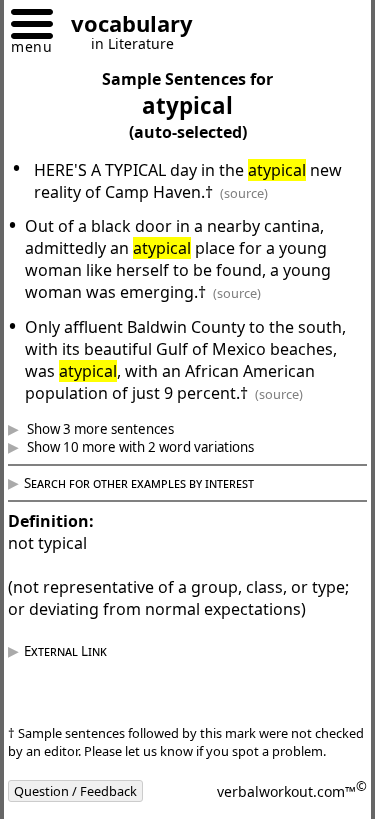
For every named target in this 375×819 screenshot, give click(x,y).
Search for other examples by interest (154, 505)
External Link (80, 695)
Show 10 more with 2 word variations (154, 469)
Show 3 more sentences (114, 451)
